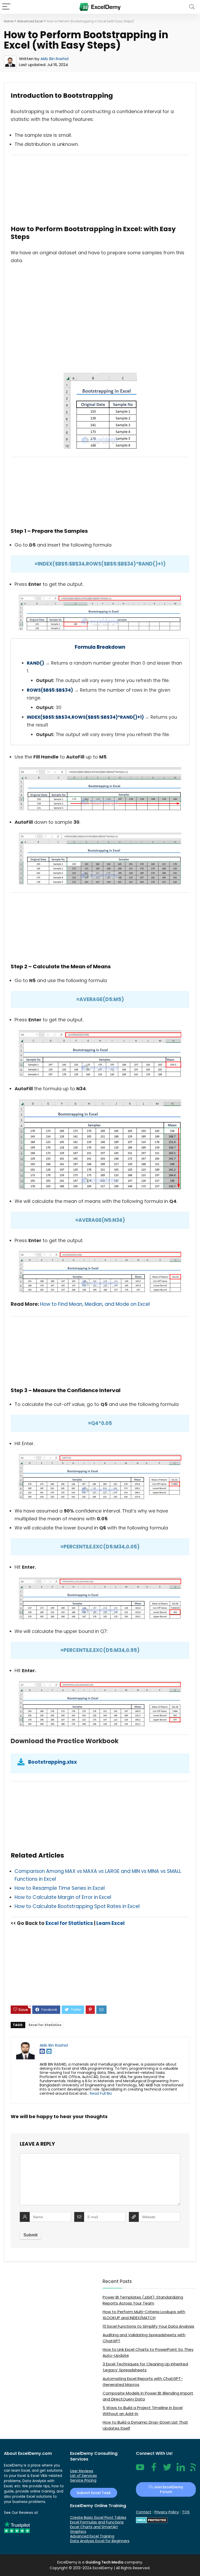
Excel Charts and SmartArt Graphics (94, 2529)
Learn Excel (110, 1923)
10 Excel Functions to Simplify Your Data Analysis (148, 2326)
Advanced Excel (30, 21)
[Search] (192, 7)
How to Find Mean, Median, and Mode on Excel (95, 1304)
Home (9, 21)
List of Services (83, 2476)
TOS (186, 2512)
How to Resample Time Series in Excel (60, 1888)
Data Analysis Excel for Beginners (100, 2541)
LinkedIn (181, 2470)
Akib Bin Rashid (54, 59)
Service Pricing (83, 2480)
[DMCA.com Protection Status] (152, 2519)
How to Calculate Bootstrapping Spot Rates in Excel (77, 1906)
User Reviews (82, 2471)
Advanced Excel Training (92, 2536)
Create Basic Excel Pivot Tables (98, 2517)
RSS (193, 2470)
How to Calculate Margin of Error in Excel (63, 1897)
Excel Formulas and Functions (97, 2522)
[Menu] (6, 7)
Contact (144, 2512)
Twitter (167, 2470)
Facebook (154, 2470)
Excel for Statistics (69, 1923)
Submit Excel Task (94, 2493)
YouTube (140, 2470)
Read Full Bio (101, 2093)
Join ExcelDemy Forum (168, 2489)
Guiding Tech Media (104, 2562)
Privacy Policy (167, 2512)
